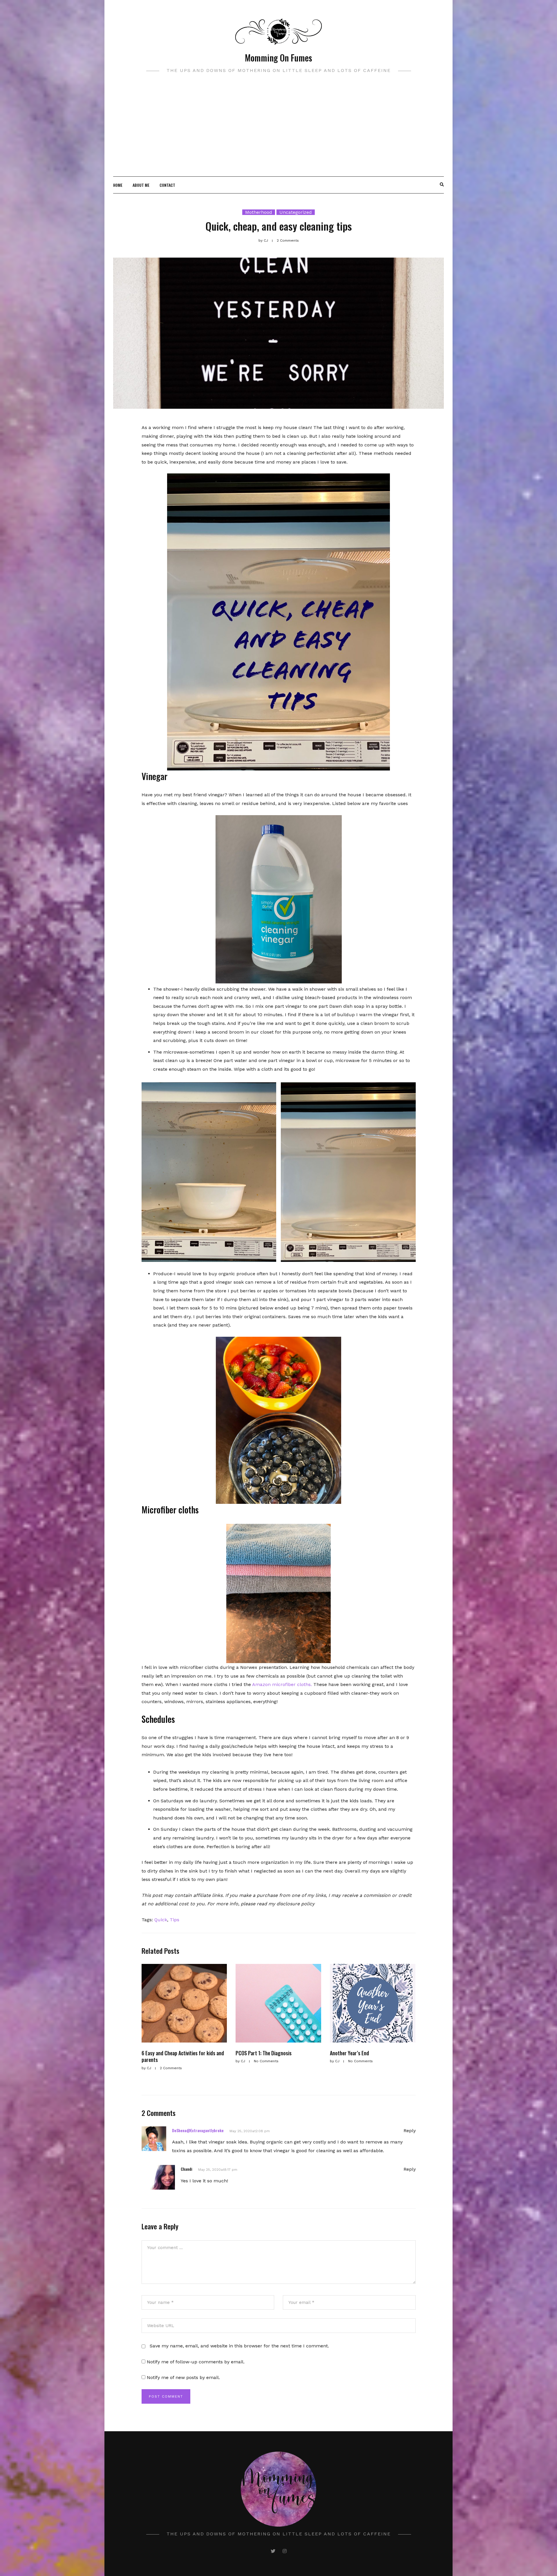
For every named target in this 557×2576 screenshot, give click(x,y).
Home (118, 185)
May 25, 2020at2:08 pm (250, 2131)
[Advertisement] (278, 133)
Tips (174, 1920)
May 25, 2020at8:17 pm (218, 2170)
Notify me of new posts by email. (183, 2377)
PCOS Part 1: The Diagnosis (264, 2053)
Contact (167, 185)
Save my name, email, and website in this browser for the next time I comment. (239, 2346)
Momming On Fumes (278, 58)
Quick (161, 1920)
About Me (141, 185)
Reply (410, 2131)
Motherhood (259, 212)
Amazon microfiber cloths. (282, 1684)
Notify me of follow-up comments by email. (196, 2362)
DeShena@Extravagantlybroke (198, 2130)
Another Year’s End (349, 2053)
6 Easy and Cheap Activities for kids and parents (183, 2056)
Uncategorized (296, 212)
